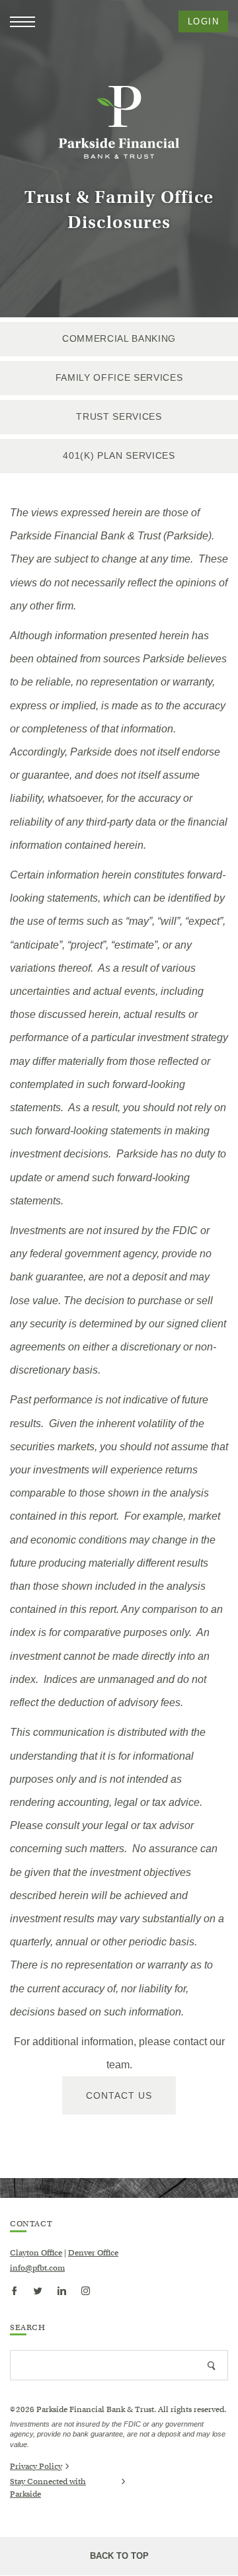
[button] (22, 22)
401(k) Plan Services (119, 455)
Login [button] (203, 21)
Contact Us (119, 2095)
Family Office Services (119, 377)
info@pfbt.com (37, 2268)
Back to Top (119, 2556)
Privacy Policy (36, 2466)
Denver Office (93, 2252)
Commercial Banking (119, 338)
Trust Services (119, 416)
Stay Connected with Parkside (48, 2488)
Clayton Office (36, 2252)
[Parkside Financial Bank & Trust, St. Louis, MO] (119, 122)
